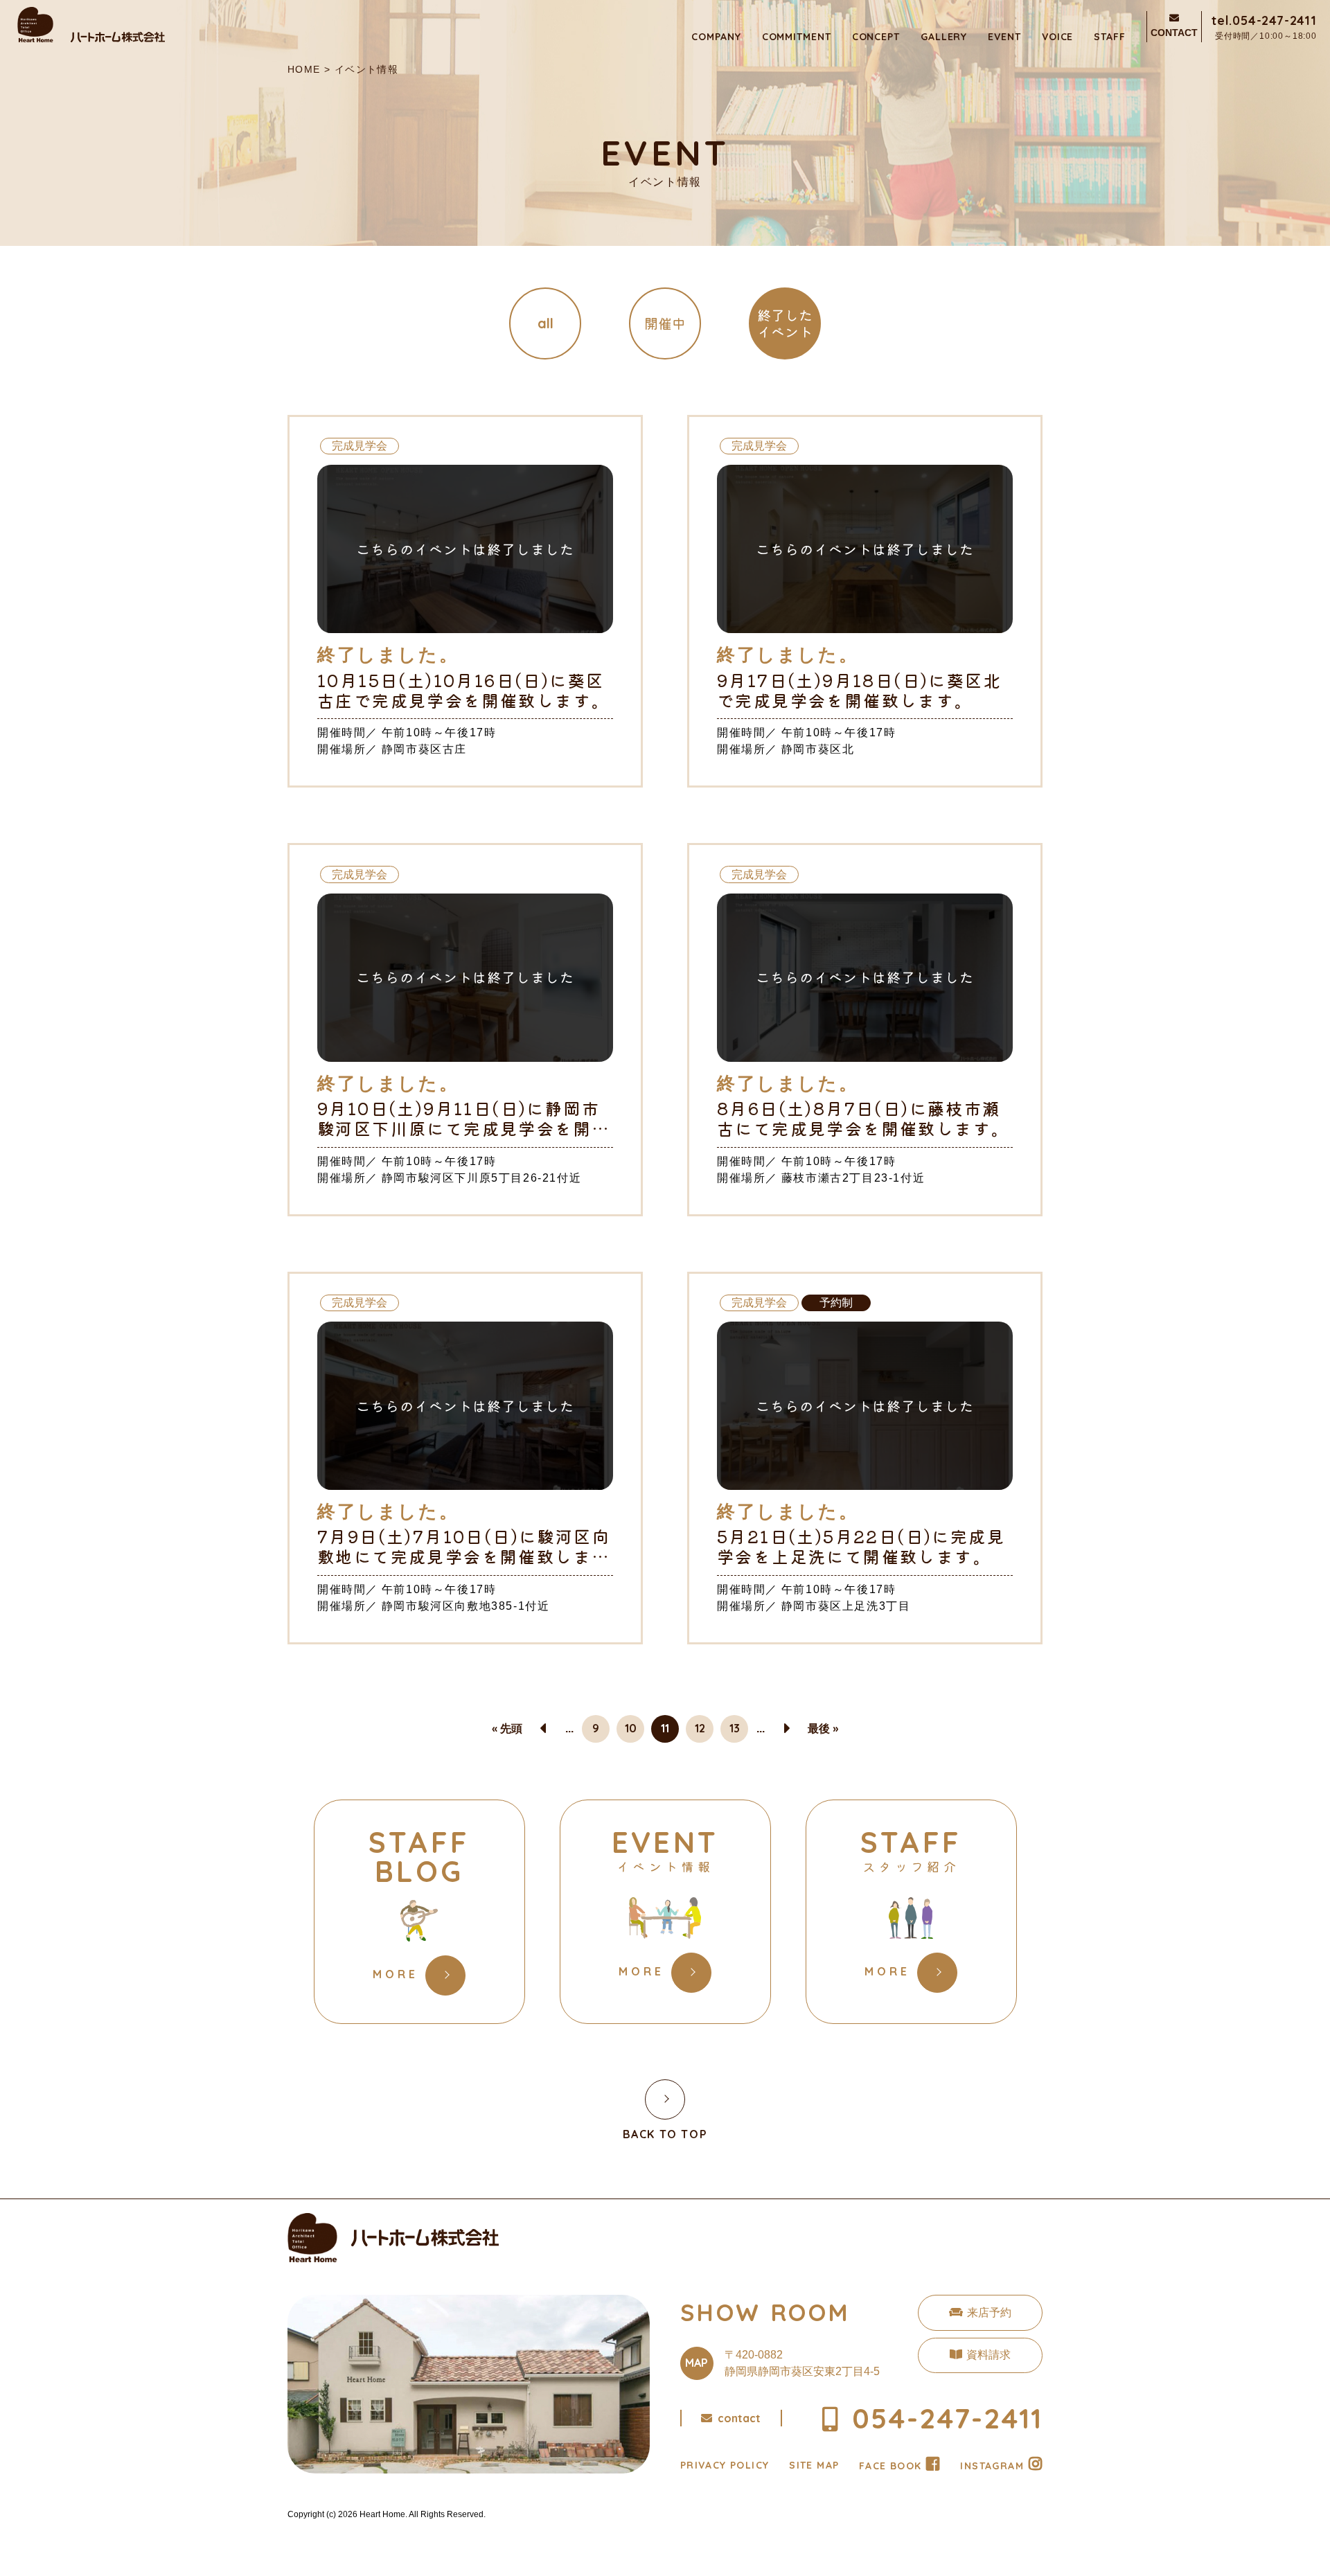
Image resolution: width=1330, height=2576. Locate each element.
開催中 (665, 323)
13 (735, 1728)
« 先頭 (507, 1728)
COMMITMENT (797, 37)
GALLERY (944, 37)
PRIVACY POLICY (725, 2465)
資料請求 (988, 2355)
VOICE (1058, 37)
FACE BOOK (890, 2466)
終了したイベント (785, 323)
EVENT (1004, 37)
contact (739, 2418)
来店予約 (989, 2312)
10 (631, 1728)
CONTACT (1174, 33)
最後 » (823, 1728)
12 (700, 1728)
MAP (697, 2363)
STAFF (1110, 37)
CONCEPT (876, 37)
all (546, 323)
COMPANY (716, 37)
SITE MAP (814, 2465)
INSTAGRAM (992, 2466)
